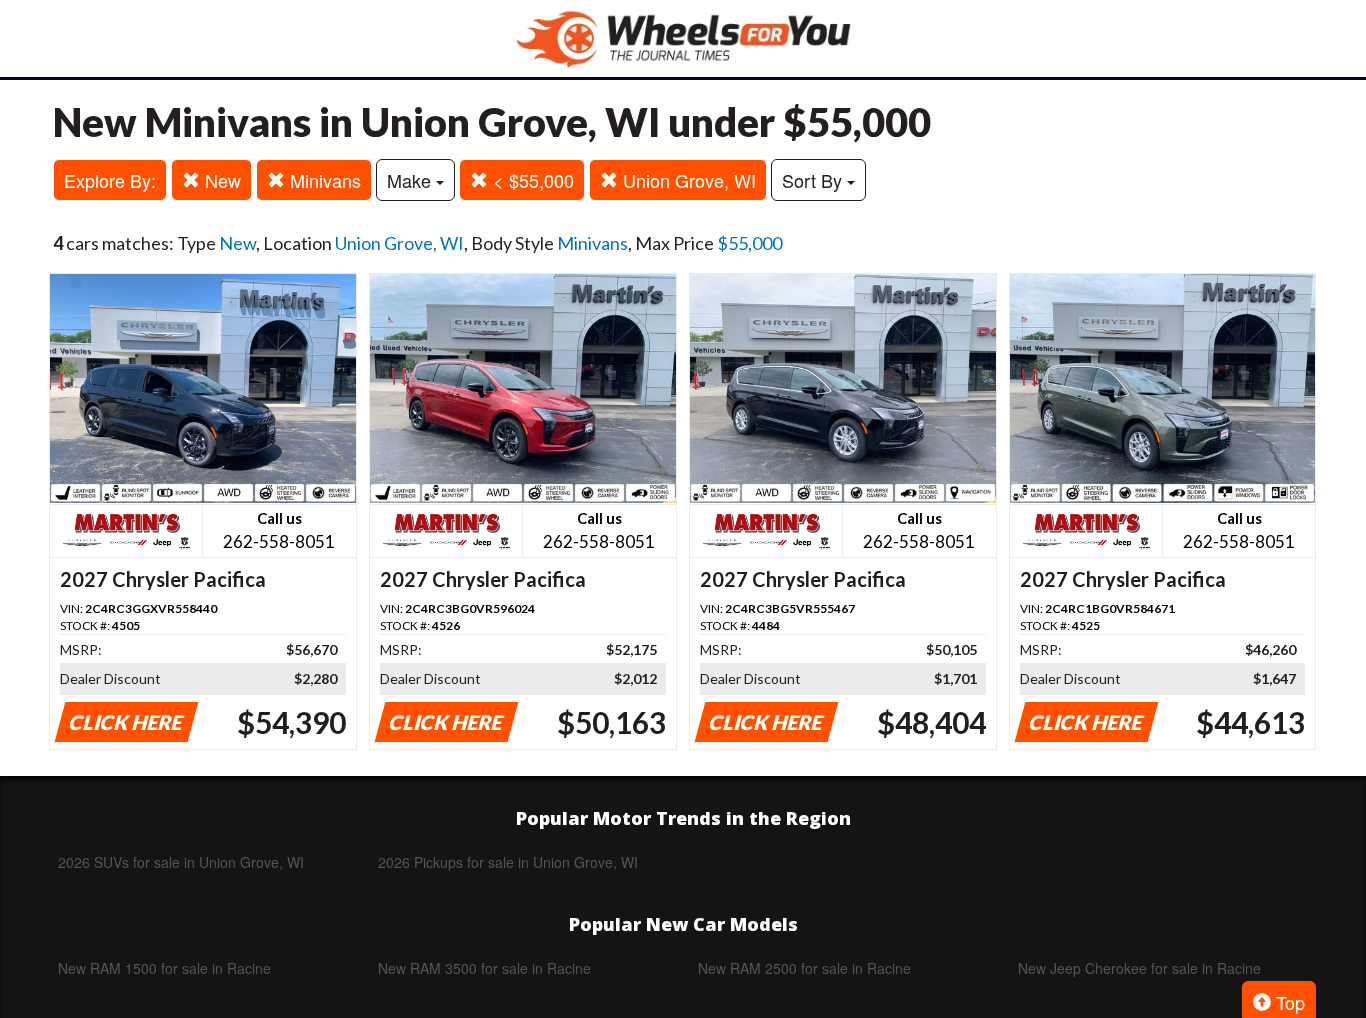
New (220, 180)
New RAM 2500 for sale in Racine (804, 968)
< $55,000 (531, 180)
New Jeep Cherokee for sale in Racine (1139, 968)
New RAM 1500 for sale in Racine (164, 968)
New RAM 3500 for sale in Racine (484, 968)
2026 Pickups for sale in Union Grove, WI (508, 862)
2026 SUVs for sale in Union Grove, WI (181, 862)
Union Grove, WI (687, 180)
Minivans (323, 180)
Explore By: (110, 180)
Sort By (814, 180)
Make (411, 180)
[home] (683, 38)
